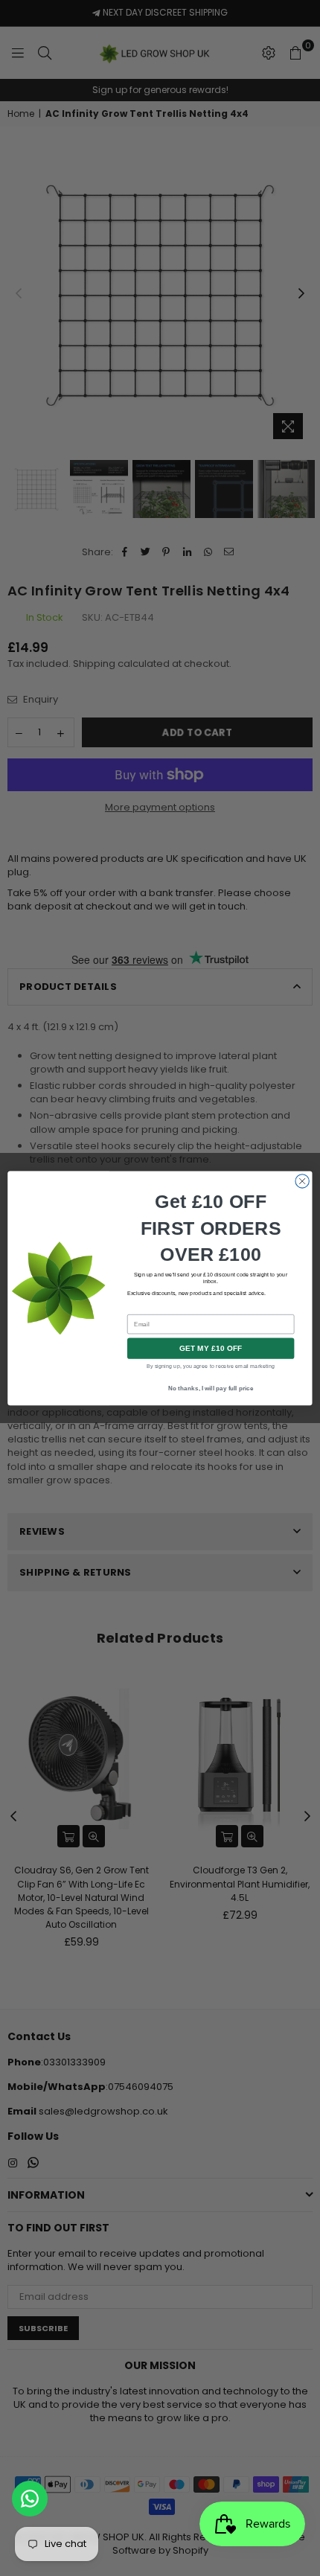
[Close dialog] (302, 1180)
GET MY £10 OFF (211, 1348)
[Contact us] (30, 2499)
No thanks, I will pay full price (211, 1388)
